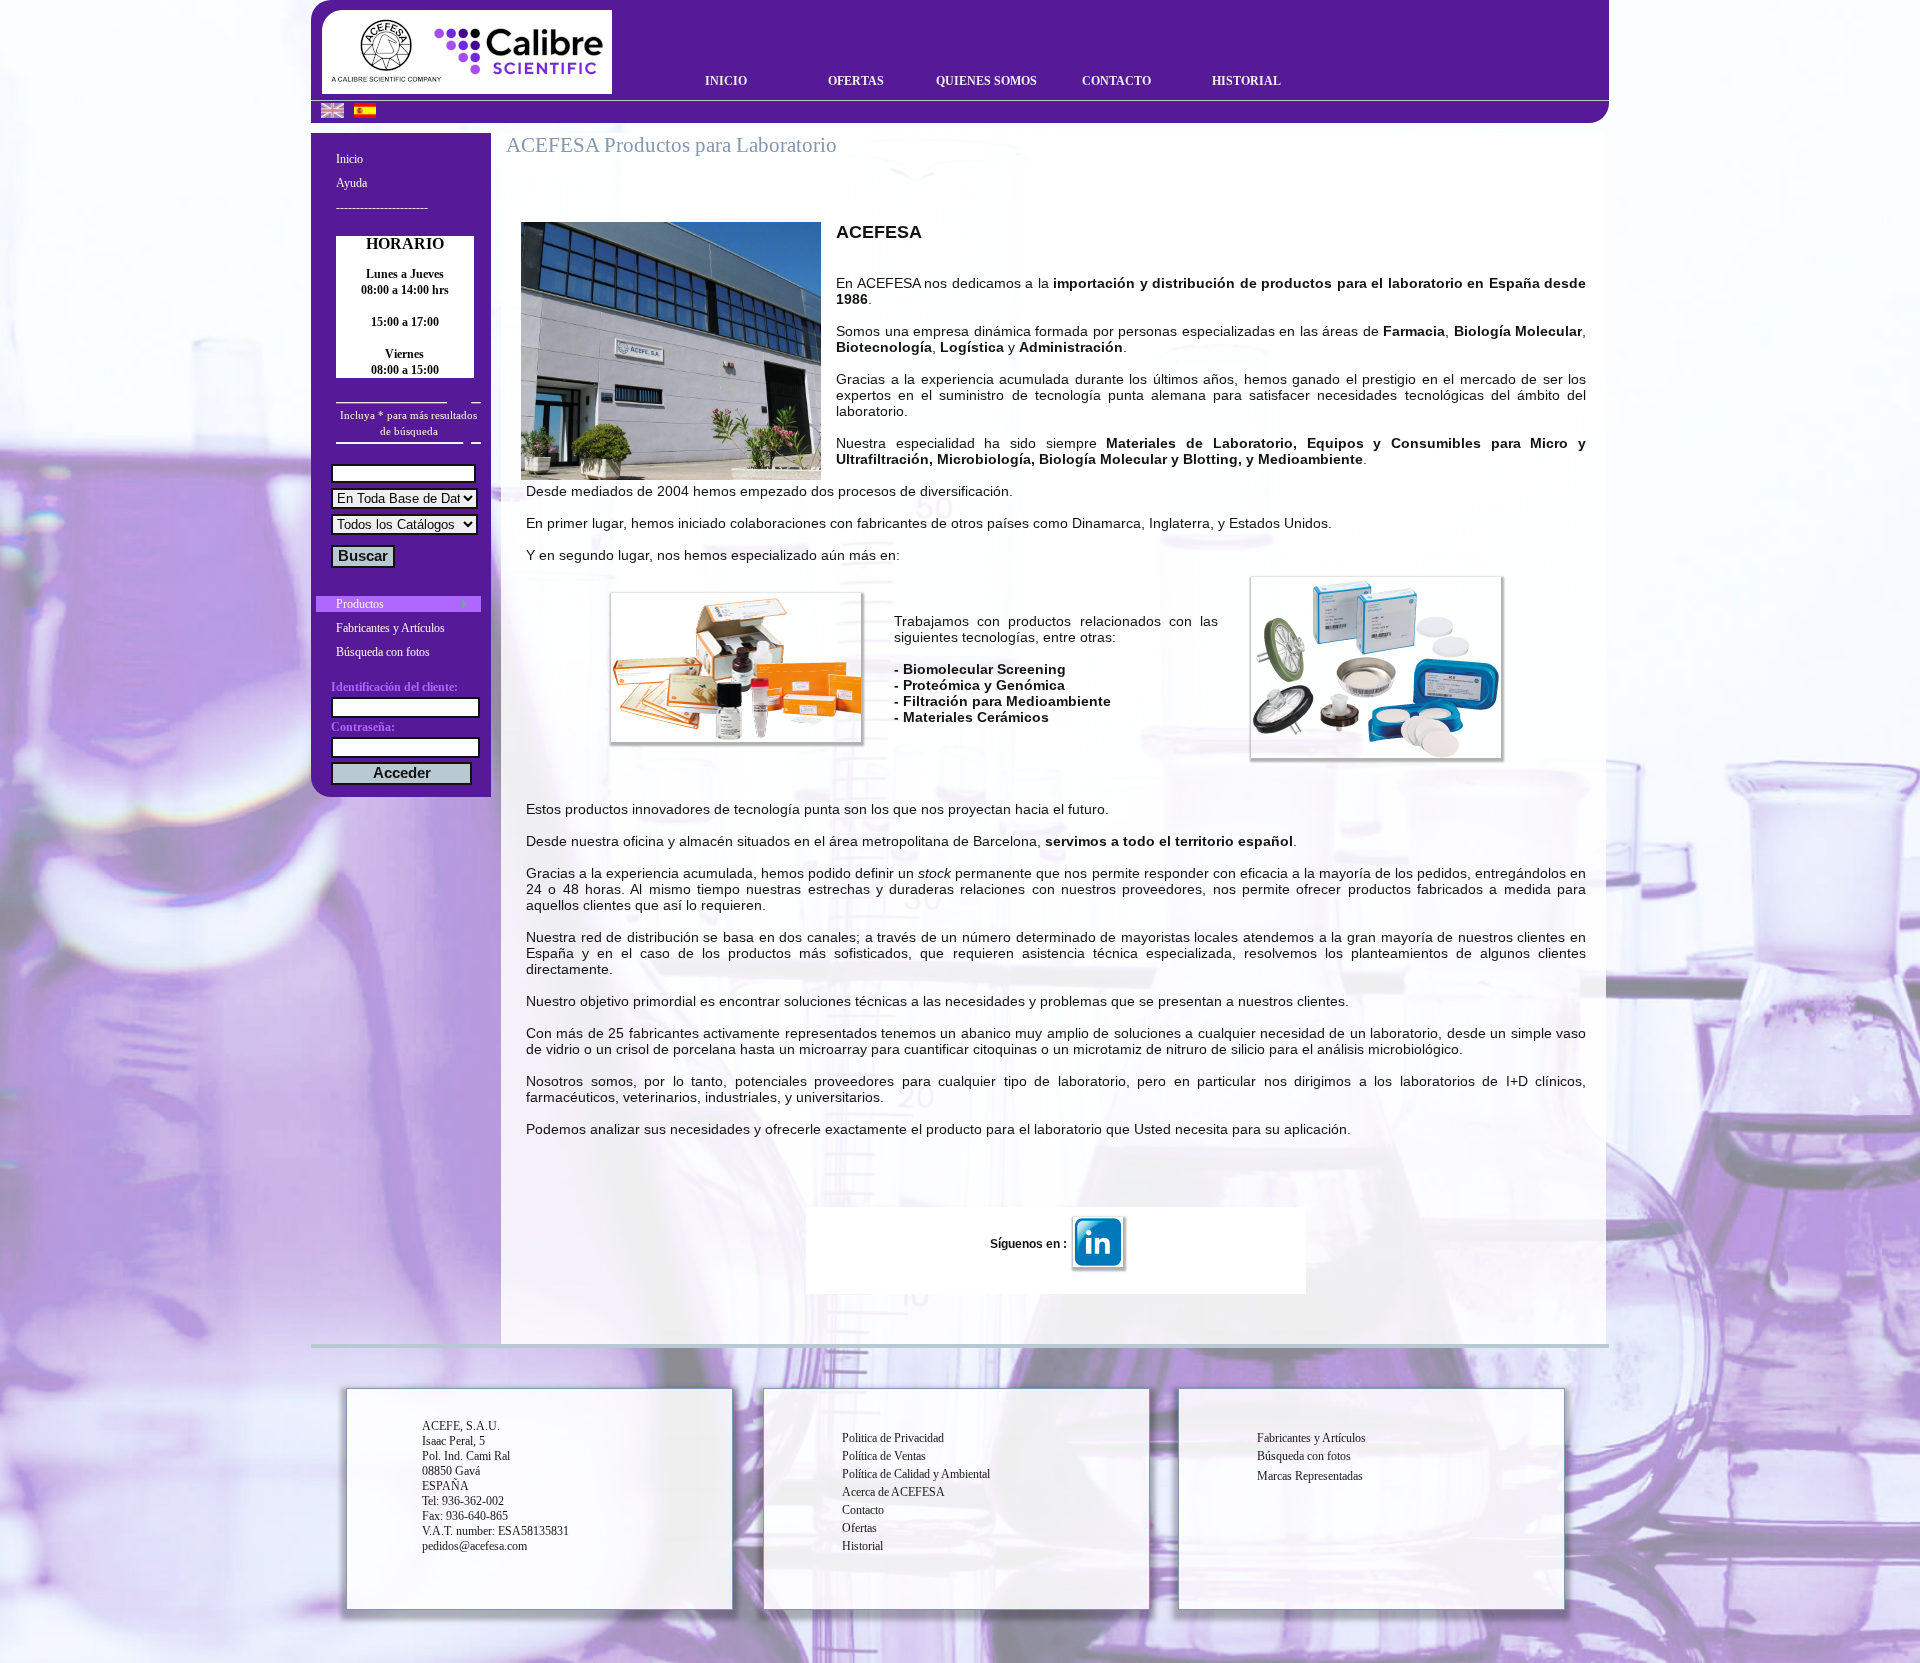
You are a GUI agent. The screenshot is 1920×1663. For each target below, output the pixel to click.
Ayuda (351, 183)
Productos (360, 604)
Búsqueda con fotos (383, 652)
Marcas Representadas (1310, 1476)
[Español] (365, 113)
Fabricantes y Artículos (390, 628)
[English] (332, 113)
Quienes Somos (986, 81)
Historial (1246, 81)
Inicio (726, 81)
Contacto (1116, 81)
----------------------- (382, 207)
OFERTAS (856, 81)
